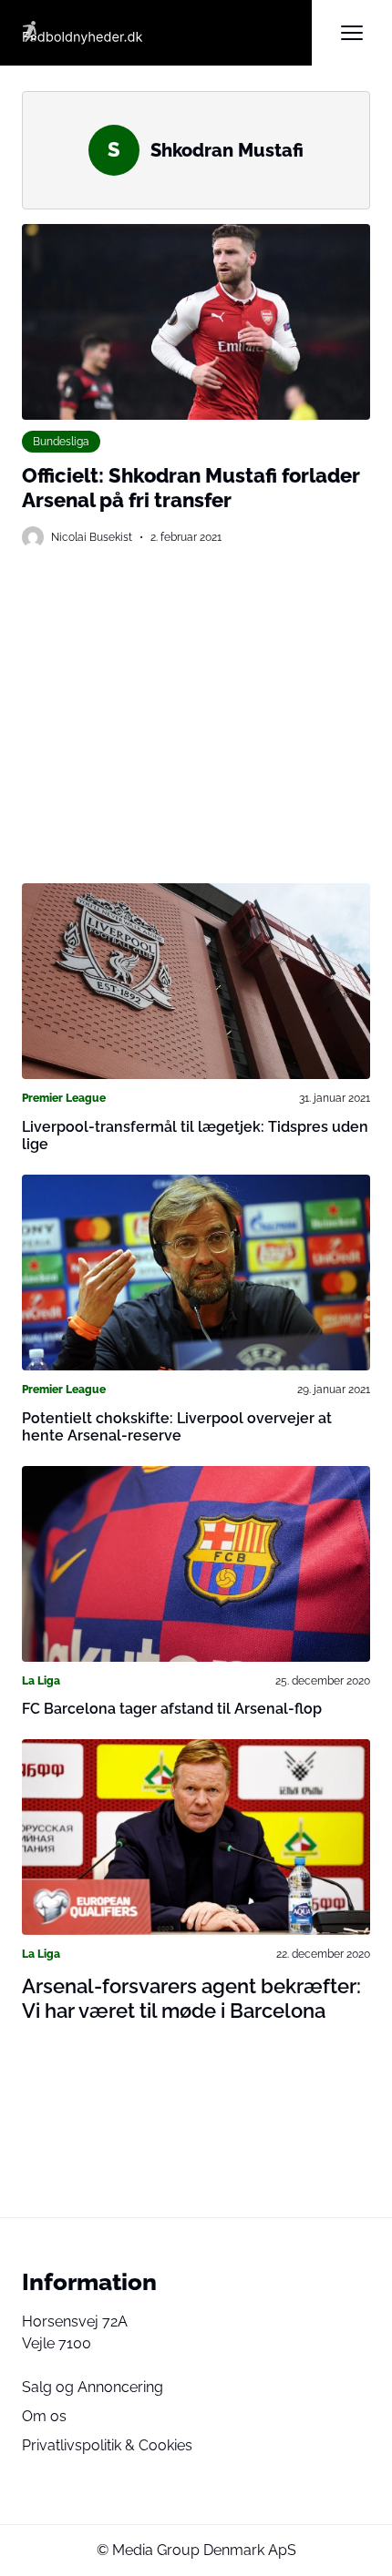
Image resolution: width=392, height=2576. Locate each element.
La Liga (41, 1680)
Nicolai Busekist (92, 537)
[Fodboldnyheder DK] (167, 33)
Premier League (64, 1098)
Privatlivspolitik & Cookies (107, 2445)
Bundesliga (61, 441)
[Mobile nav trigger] (352, 33)
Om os (44, 2416)
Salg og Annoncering (93, 2387)
